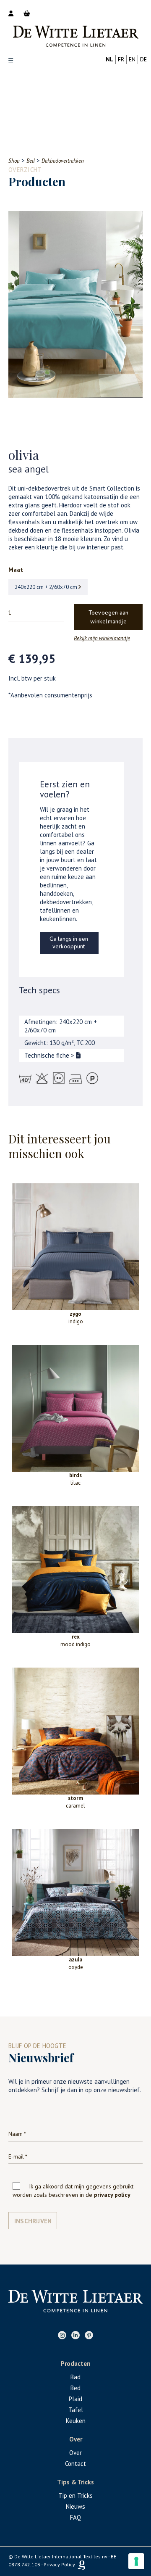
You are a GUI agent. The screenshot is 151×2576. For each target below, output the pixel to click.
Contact (75, 2464)
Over (75, 2453)
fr (121, 59)
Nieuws (75, 2506)
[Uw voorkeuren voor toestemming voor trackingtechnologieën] (136, 2561)
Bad (75, 2377)
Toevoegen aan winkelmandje (109, 617)
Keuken (76, 2421)
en (132, 59)
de (143, 59)
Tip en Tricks (75, 2495)
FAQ (75, 2517)
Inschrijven (33, 2221)
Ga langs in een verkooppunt (69, 943)
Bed (75, 2388)
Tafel (76, 2410)
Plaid (75, 2399)
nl (109, 59)
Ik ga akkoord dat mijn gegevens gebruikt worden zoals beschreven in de (73, 2191)
